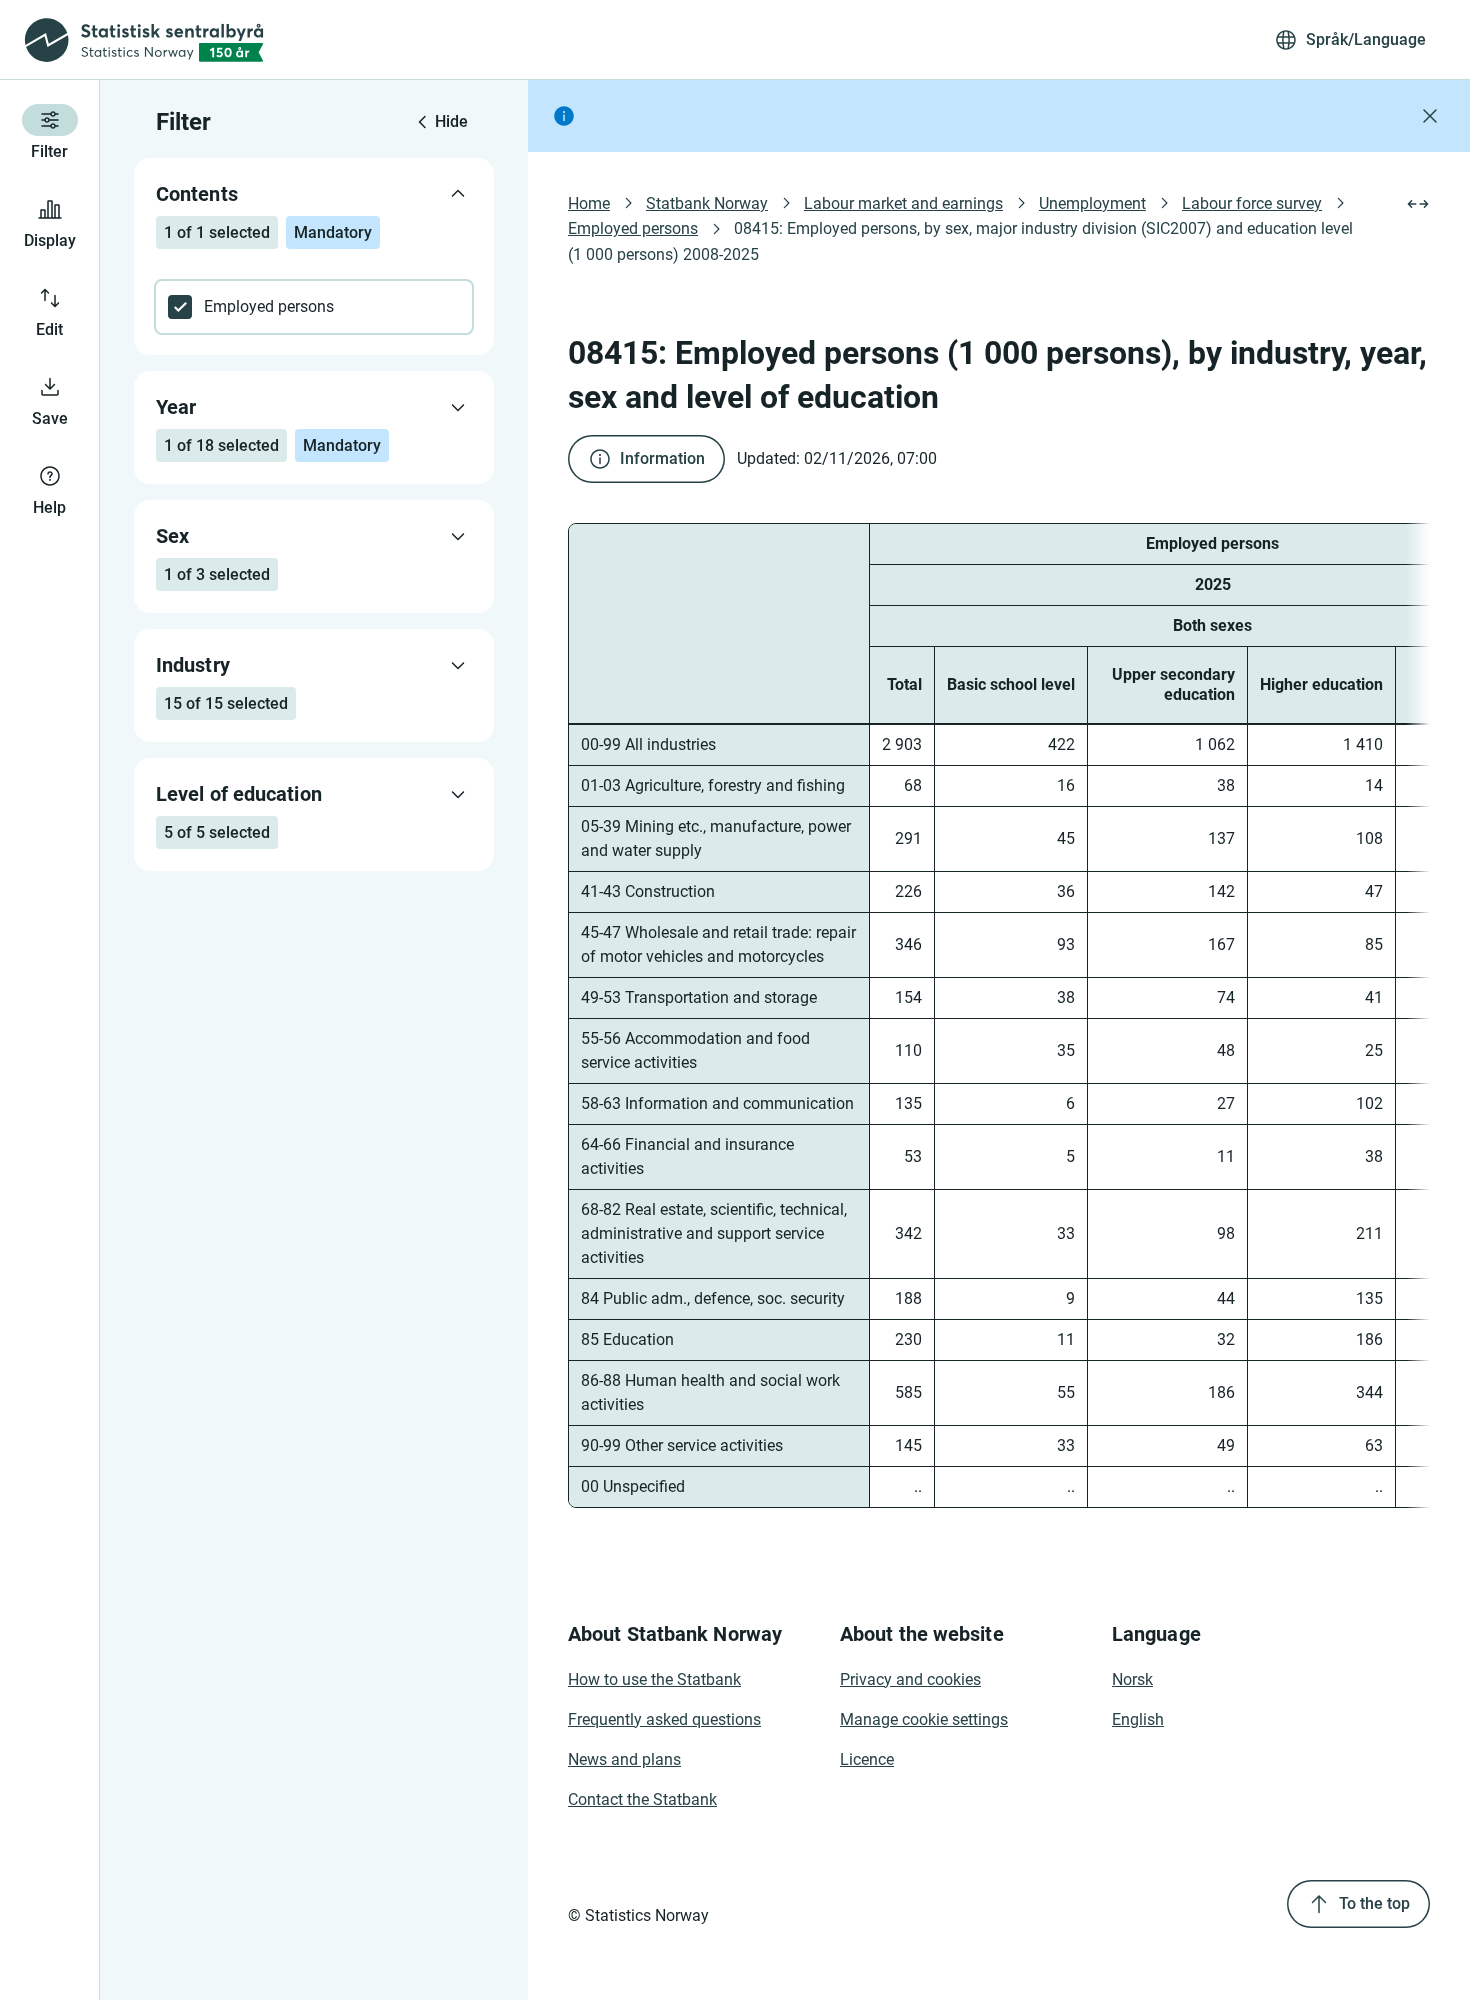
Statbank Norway (707, 203)
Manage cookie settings (924, 1719)
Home (589, 203)
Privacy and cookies (910, 1679)
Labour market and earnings (903, 203)
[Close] (1430, 116)
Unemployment (1092, 203)
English (1138, 1719)
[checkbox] (314, 307)
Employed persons (633, 228)
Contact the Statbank (642, 1799)
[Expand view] (1418, 204)
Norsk (1132, 1679)
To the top (1374, 1903)
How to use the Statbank (654, 1679)
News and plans (624, 1759)
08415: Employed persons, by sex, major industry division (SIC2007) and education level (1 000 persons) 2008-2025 (962, 241)
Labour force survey (1252, 203)
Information (662, 458)
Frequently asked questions (664, 1719)
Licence (867, 1759)
